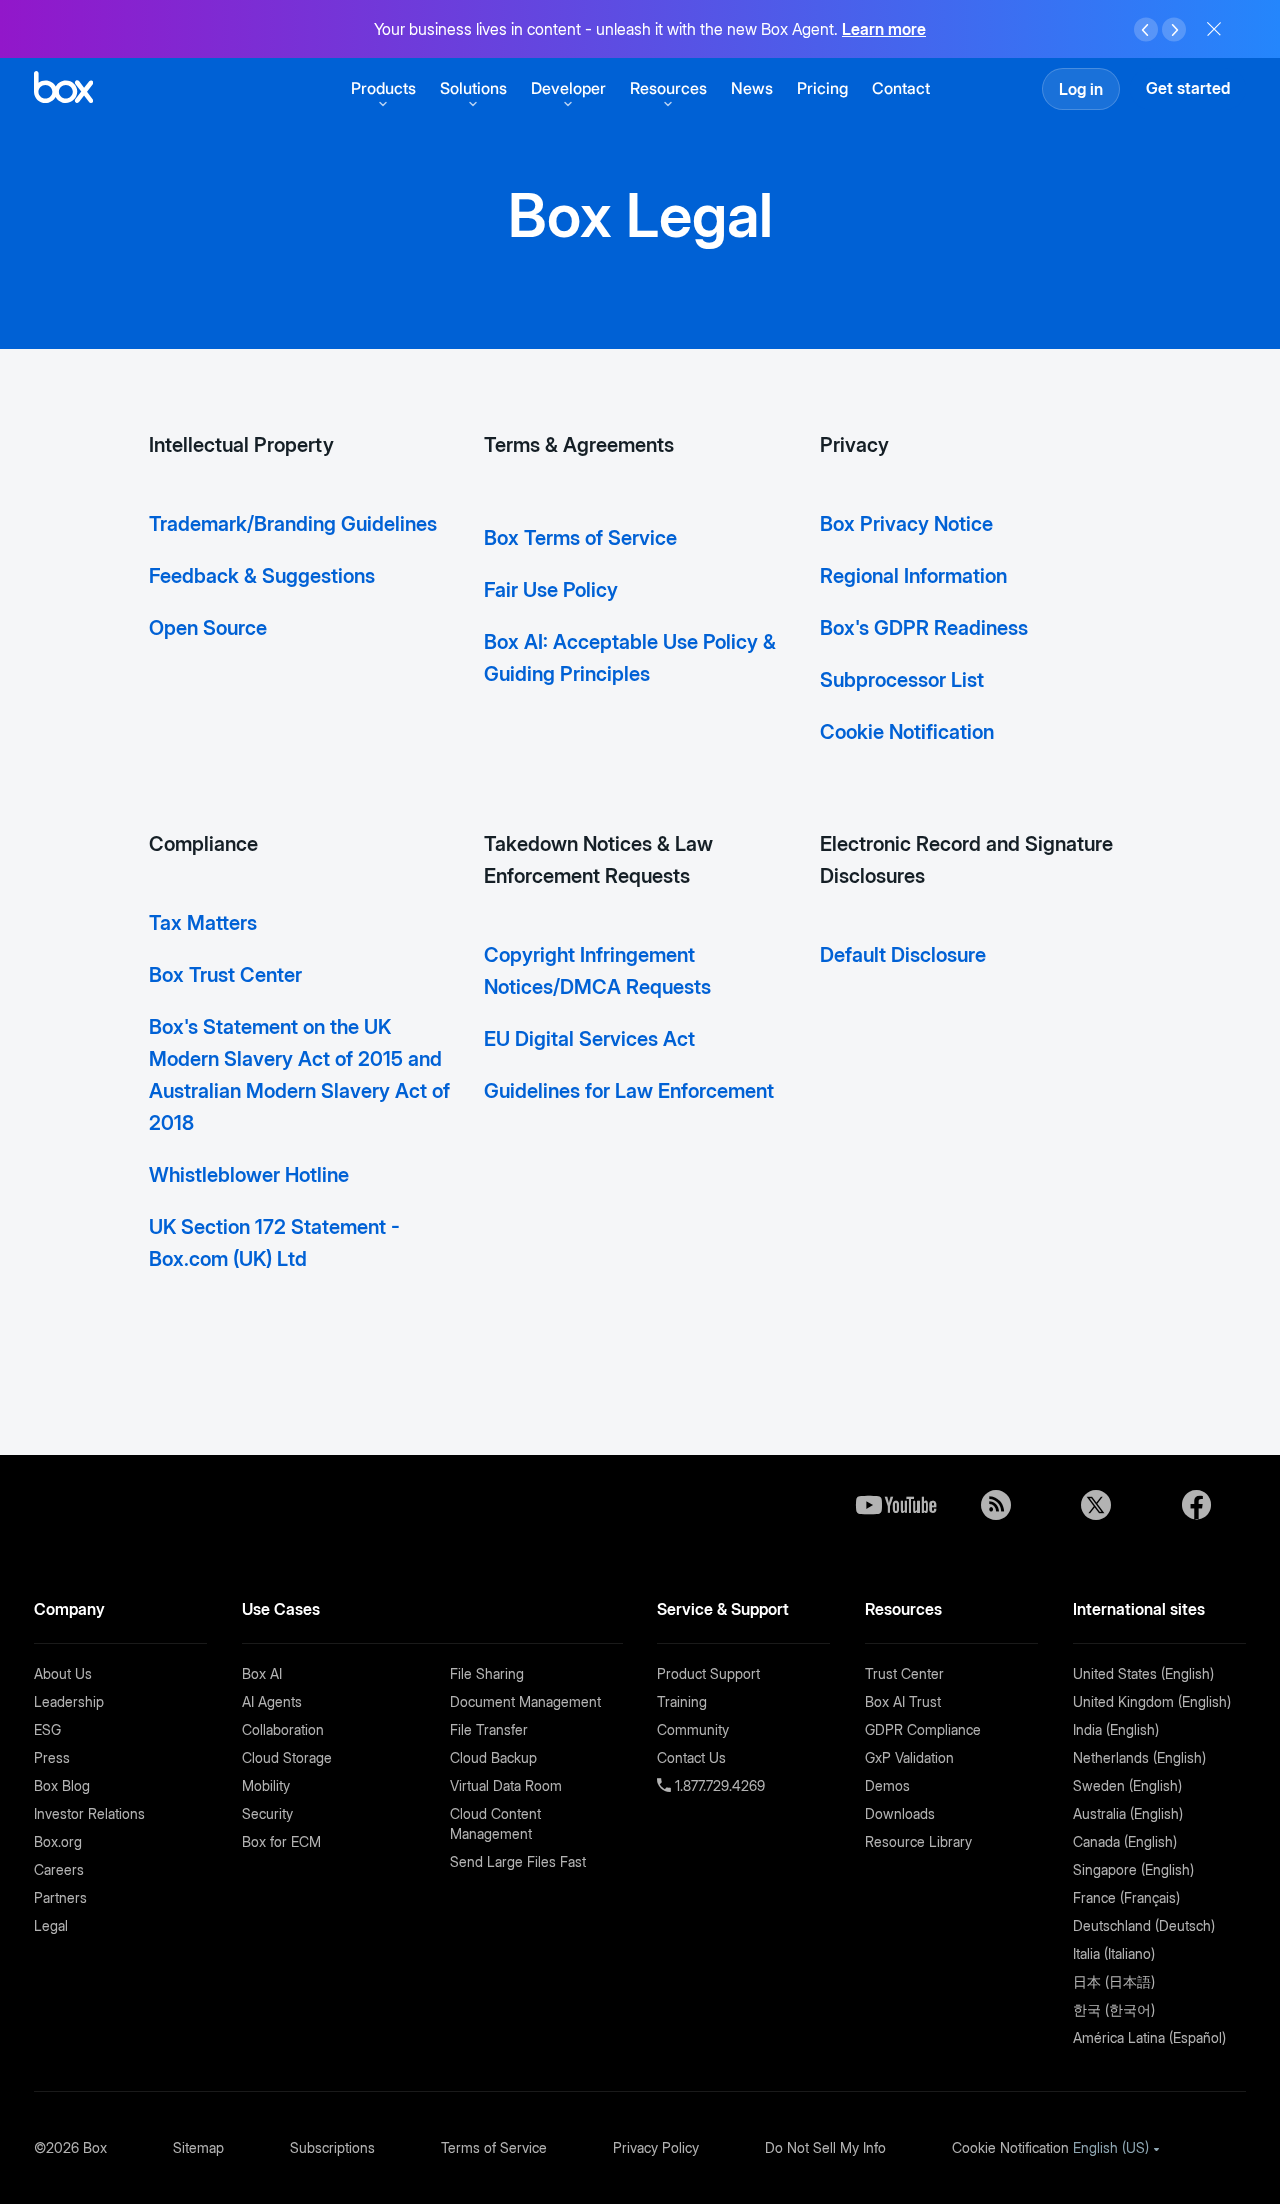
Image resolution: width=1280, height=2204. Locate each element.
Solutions (473, 88)
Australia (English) (1128, 1813)
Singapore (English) (1133, 1869)
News (752, 88)
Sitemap (198, 2147)
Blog (996, 1505)
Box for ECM (281, 1841)
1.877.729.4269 (718, 1785)
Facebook (1196, 1505)
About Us (63, 1673)
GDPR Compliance (923, 1729)
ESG (47, 1729)
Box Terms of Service (580, 538)
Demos (887, 1785)
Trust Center (904, 1673)
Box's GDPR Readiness (924, 628)
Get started (1188, 88)
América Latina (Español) (1149, 2037)
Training (682, 1701)
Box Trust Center (225, 975)
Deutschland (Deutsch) (1144, 1925)
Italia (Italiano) (1114, 1953)
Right (1174, 30)
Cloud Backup (493, 1757)
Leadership (69, 1701)
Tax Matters (203, 923)
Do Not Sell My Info (825, 2147)
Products (383, 88)
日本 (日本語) (1114, 1981)
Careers (59, 1869)
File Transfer (489, 1729)
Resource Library (918, 1841)
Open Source (208, 628)
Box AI (262, 1673)
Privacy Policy (656, 2147)
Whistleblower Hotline (249, 1175)
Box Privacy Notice (906, 524)
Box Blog (62, 1785)
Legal (51, 1925)
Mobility (266, 1785)
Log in (1081, 89)
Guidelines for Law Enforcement (629, 1091)
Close (1214, 29)
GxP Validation (909, 1757)
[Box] (63, 89)
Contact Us (691, 1757)
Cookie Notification (907, 732)
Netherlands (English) (1139, 1757)
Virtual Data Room (506, 1785)
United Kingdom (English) (1152, 1701)
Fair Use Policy (551, 590)
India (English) (1116, 1729)
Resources (668, 88)
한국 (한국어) (1114, 2009)
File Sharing (487, 1673)
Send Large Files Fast (518, 1861)
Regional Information (913, 576)
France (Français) (1126, 1897)
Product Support (708, 1673)
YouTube (896, 1505)
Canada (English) (1125, 1841)
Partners (60, 1897)
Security (267, 1813)
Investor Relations (89, 1813)
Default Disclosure (903, 955)
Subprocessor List (902, 680)
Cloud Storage (287, 1757)
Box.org (58, 1841)
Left (1146, 30)
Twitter (1096, 1505)
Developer (568, 88)
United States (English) (1143, 1673)
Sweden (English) (1127, 1785)
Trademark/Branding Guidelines (293, 524)
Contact (901, 88)
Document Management (525, 1701)
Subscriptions (332, 2147)
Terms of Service (494, 2147)
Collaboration (283, 1729)
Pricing (822, 88)
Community (693, 1729)
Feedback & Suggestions (262, 576)
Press (52, 1757)
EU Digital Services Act (589, 1039)
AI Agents (272, 1701)
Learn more (884, 29)
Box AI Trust (903, 1701)
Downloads (900, 1813)
